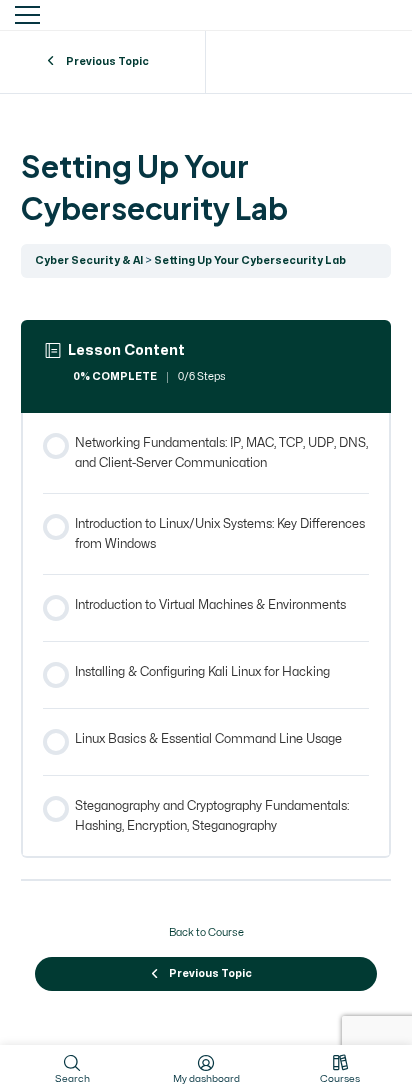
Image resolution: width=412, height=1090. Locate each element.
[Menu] (27, 15)
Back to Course (206, 933)
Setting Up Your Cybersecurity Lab (250, 261)
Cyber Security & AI (89, 261)
